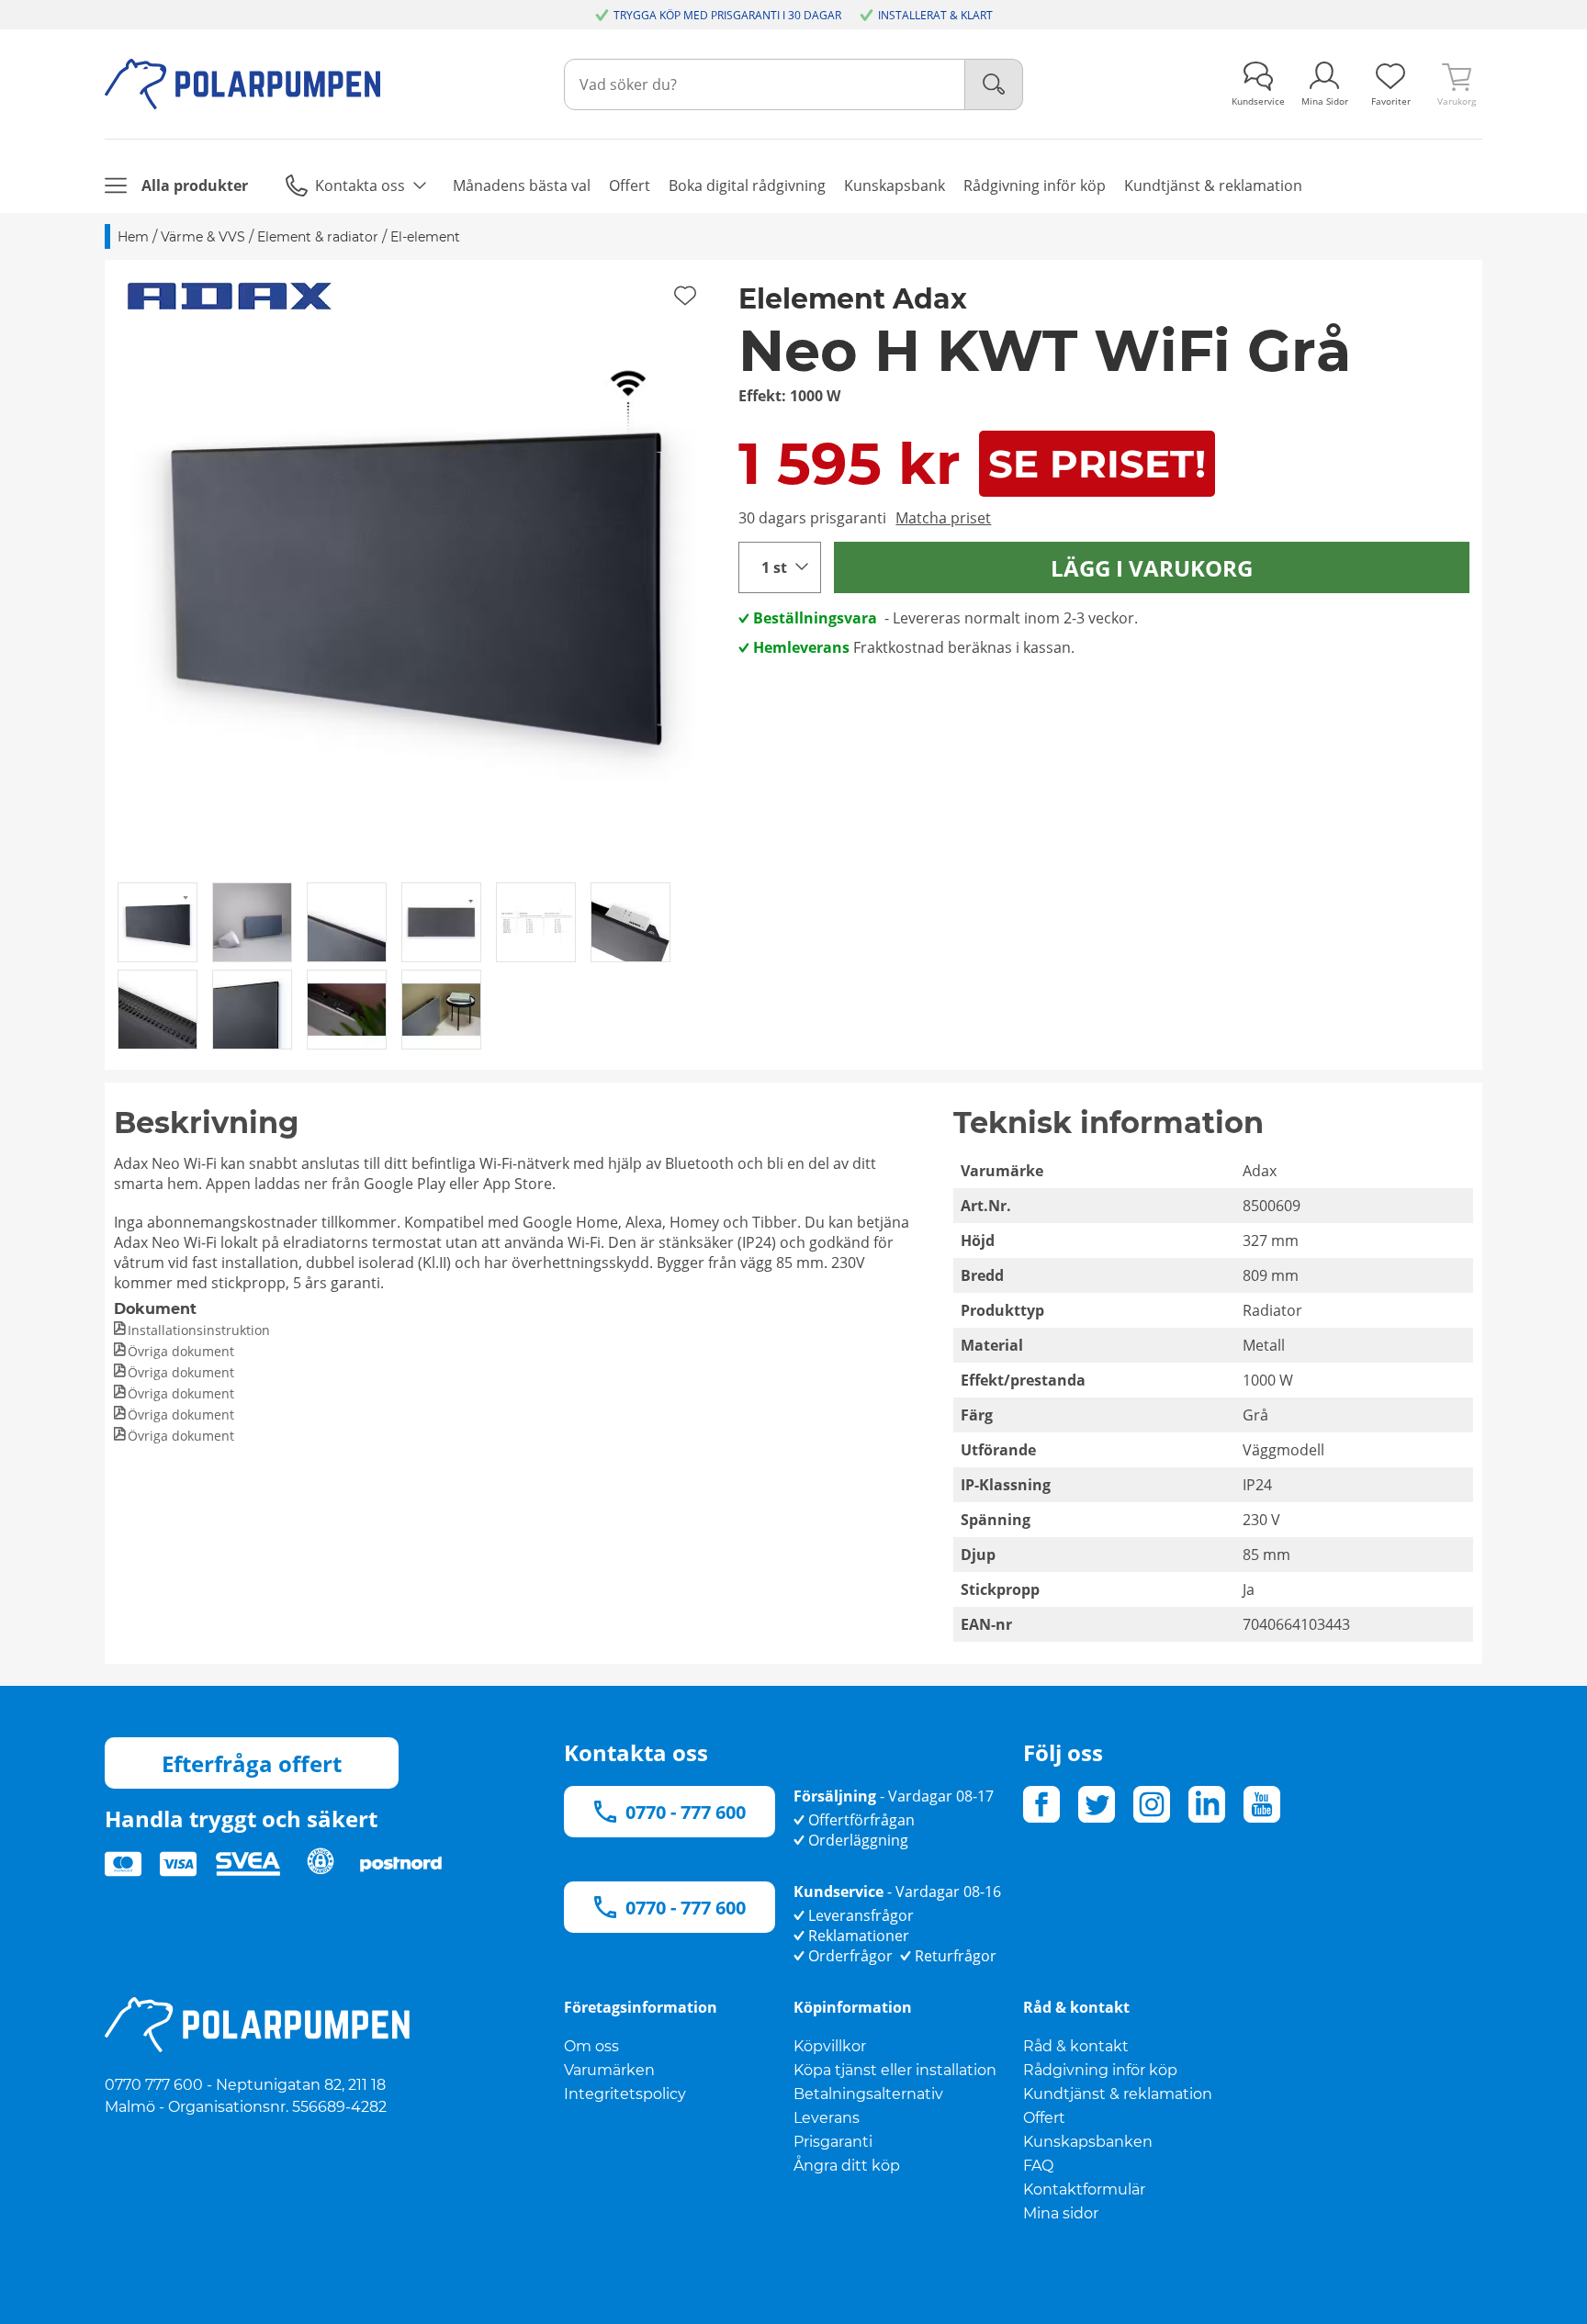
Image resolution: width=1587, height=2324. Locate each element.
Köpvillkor (830, 2046)
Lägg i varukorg (1152, 568)
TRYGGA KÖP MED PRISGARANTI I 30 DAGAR (727, 15)
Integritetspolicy (625, 2094)
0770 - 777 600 (686, 1812)
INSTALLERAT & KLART (935, 15)
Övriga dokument (181, 1351)
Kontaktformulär (1084, 2189)
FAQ (1038, 2166)
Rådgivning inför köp (1100, 2070)
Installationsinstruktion (199, 1330)
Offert (1044, 2118)
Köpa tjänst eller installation (895, 2070)
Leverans (827, 2118)
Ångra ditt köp (847, 2166)
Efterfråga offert (252, 1763)
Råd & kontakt (1076, 2046)
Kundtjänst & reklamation (1118, 2094)
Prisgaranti (833, 2142)
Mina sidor (1061, 2213)
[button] (415, 570)
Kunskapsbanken (1088, 2142)
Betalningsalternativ (868, 2094)
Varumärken (609, 2070)
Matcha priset (943, 518)
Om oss (591, 2046)
